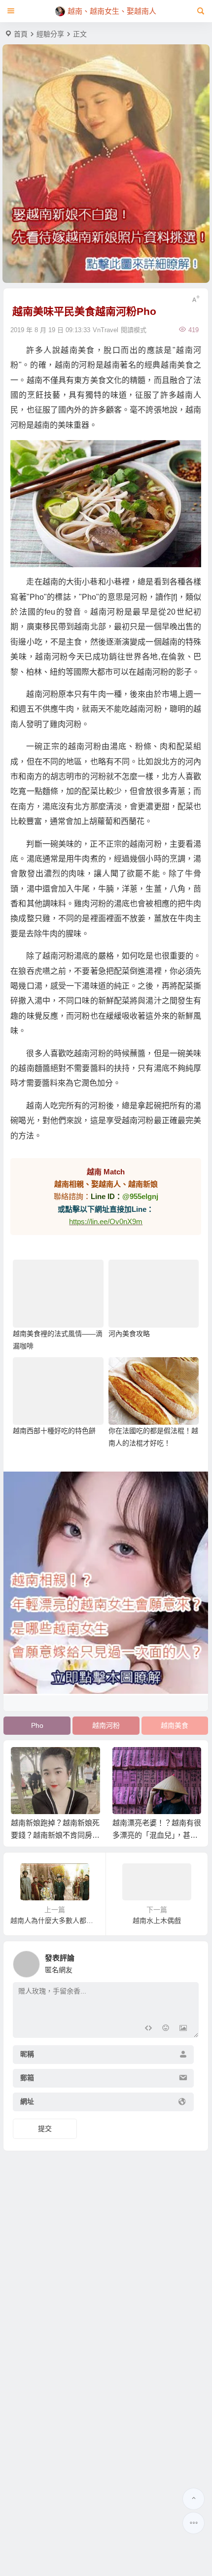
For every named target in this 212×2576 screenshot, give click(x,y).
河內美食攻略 (129, 1334)
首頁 (21, 34)
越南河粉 (106, 1725)
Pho (37, 1725)
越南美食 (175, 1725)
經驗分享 (50, 34)
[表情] (165, 2029)
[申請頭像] (189, 1961)
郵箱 (27, 2078)
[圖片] (183, 2029)
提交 (45, 2129)
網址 (27, 2101)
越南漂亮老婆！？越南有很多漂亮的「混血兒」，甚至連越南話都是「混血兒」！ (157, 1835)
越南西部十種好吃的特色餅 (54, 1431)
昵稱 (27, 2054)
